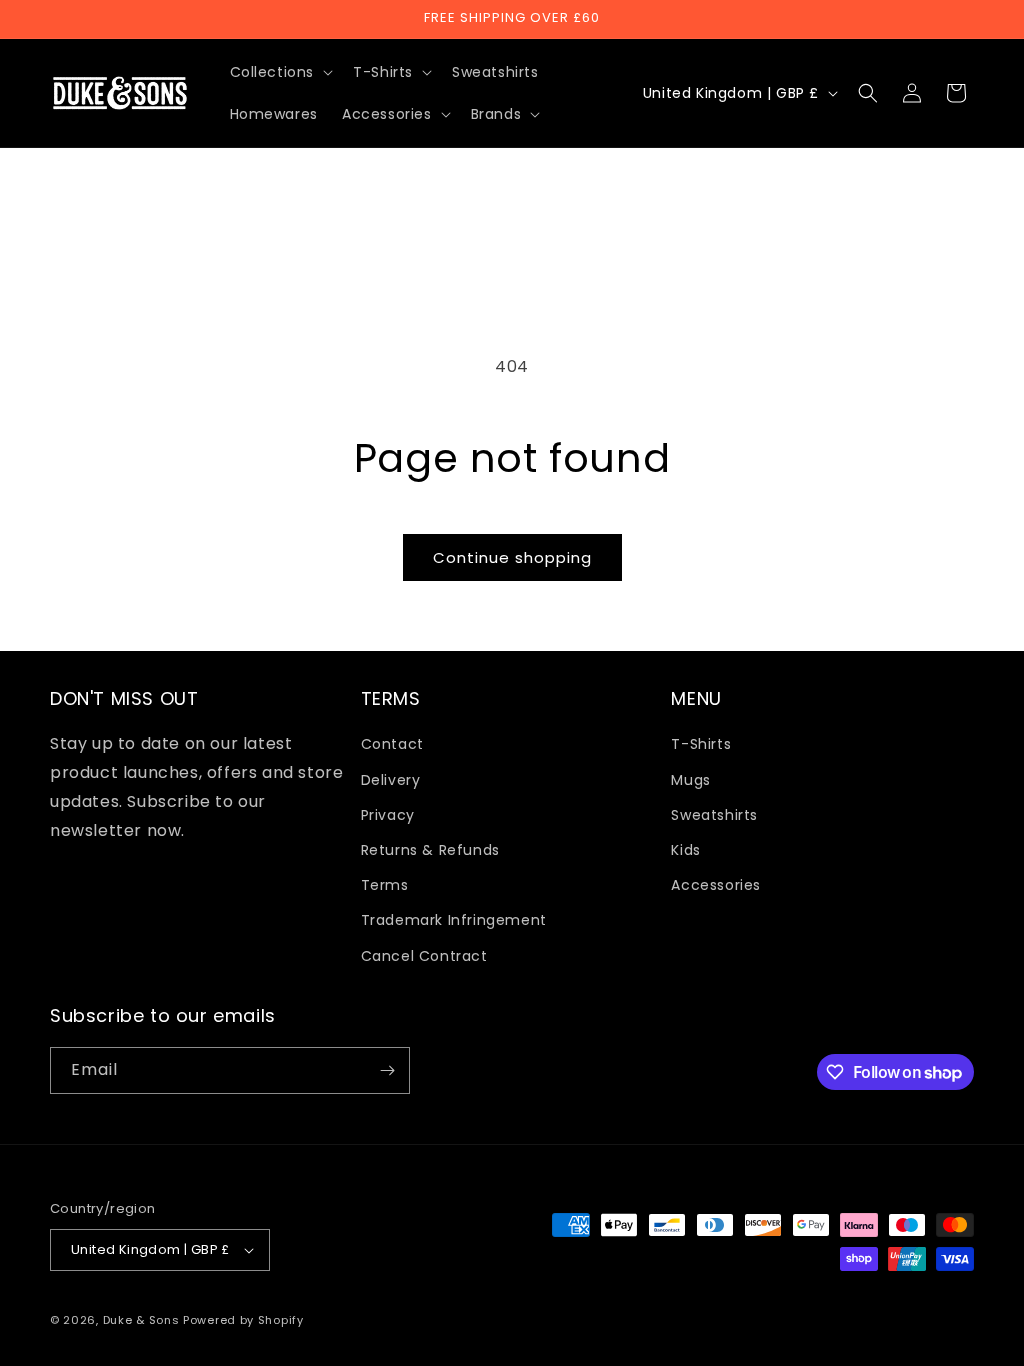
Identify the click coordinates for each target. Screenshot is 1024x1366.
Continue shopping (512, 557)
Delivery (391, 780)
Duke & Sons (141, 1320)
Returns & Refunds (430, 850)
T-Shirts (701, 744)
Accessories (716, 885)
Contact (392, 744)
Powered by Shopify (243, 1320)
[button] (280, 72)
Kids (685, 850)
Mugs (690, 780)
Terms (385, 885)
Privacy (388, 815)
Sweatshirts (714, 815)
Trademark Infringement (454, 920)
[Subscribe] (387, 1070)
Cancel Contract (424, 956)
